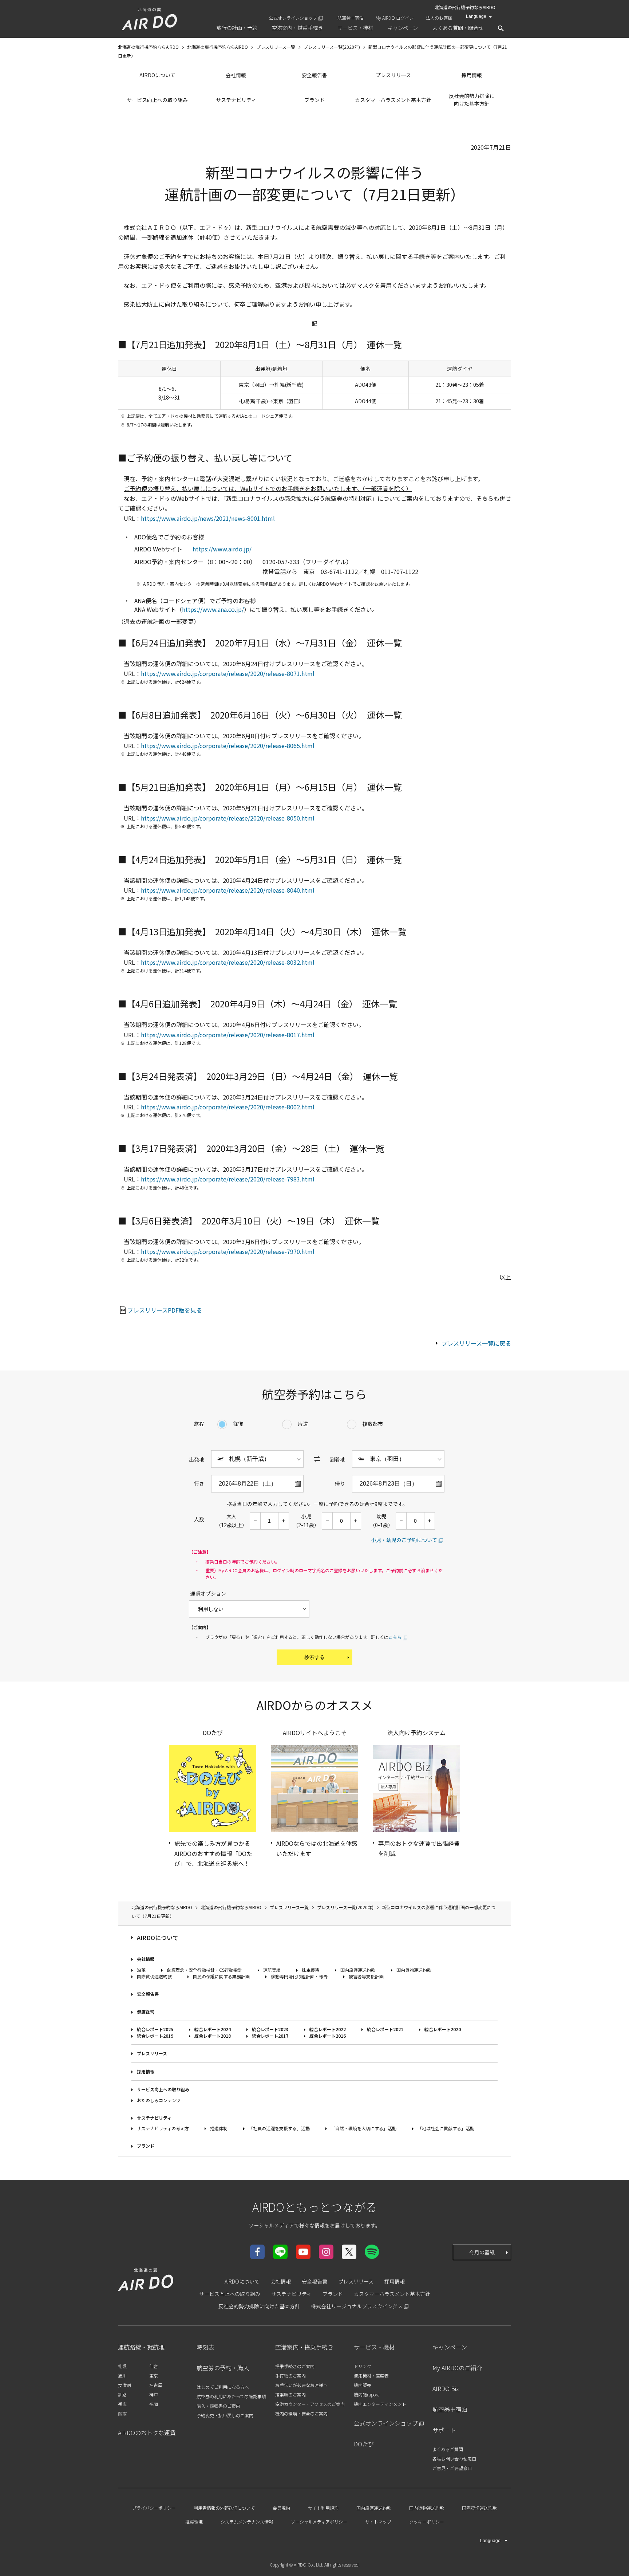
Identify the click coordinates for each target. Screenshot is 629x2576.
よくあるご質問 (448, 2449)
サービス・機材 (374, 2347)
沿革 (141, 1970)
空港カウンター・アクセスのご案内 (310, 2404)
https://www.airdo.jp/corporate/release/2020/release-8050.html (228, 818)
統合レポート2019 (155, 2036)
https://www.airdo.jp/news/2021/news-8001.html (208, 518)
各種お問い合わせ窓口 (454, 2459)
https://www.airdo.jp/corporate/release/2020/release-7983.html (228, 1179)
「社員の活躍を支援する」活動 (279, 2128)
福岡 (154, 2404)
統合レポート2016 (328, 2036)
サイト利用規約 (323, 2508)
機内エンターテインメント (380, 2404)
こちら (395, 1637)
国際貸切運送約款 (154, 1976)
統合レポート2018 (213, 2036)
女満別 (124, 2385)
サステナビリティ (236, 100)
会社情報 (236, 75)
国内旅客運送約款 (358, 1970)
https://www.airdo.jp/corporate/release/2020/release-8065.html (228, 746)
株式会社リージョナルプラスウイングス (357, 2306)
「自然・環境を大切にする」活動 (364, 2128)
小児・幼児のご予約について (404, 1540)
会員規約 (281, 2508)
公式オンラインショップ (293, 18)
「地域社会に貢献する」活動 (446, 2128)
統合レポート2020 (443, 2029)
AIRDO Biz (446, 2388)
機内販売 (363, 2385)
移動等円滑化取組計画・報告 (299, 1976)
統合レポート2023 (270, 2029)
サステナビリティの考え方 (163, 2128)
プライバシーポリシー (154, 2508)
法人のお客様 (439, 18)
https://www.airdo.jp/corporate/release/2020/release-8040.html (228, 890)
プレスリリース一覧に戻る (476, 1343)
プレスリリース (393, 75)
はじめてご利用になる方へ (223, 2387)
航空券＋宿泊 (351, 18)
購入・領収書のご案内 (218, 2406)
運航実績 (272, 1970)
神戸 (154, 2394)
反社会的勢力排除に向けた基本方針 (472, 100)
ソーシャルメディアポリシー (319, 2522)
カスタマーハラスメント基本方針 (393, 100)
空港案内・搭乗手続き (304, 2347)
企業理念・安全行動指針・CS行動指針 (204, 1970)
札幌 (122, 2366)
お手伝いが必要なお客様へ (301, 2385)
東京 (154, 2376)
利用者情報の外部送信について (224, 2508)
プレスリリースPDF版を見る (165, 1310)
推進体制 (219, 2128)
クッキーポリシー (427, 2522)
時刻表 (205, 2347)
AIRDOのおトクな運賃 (147, 2433)
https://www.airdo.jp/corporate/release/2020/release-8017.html (228, 1035)
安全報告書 (314, 75)
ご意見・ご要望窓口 (452, 2468)
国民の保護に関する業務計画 (221, 1976)
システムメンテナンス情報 (247, 2522)
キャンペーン (450, 2347)
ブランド (314, 100)
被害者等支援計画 (366, 1976)
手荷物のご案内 (290, 2376)
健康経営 (146, 2012)
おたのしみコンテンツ (159, 2100)
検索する (314, 1657)
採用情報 (472, 75)
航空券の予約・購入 (223, 2368)
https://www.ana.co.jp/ (213, 609)
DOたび (364, 2444)
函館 (122, 2413)
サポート (444, 2430)
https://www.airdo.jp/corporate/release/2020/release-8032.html (228, 962)
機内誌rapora (367, 2394)
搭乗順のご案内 (290, 2394)
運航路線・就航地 (141, 2347)
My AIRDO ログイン (395, 18)
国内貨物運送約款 (414, 1970)
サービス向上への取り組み (157, 100)
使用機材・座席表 (371, 2376)
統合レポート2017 (270, 2036)
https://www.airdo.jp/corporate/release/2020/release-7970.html (228, 1251)
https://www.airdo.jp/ (222, 549)
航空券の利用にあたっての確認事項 (231, 2396)
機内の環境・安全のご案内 (301, 2413)
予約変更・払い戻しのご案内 (225, 2415)
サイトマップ (378, 2522)
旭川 (122, 2376)
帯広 (122, 2404)
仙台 (154, 2366)
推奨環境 (194, 2522)
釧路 (122, 2394)
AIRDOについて (157, 75)
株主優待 (310, 1970)
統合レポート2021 (385, 2029)
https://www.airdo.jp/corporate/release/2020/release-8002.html (228, 1107)
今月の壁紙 (482, 2252)
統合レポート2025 (155, 2029)
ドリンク (363, 2366)
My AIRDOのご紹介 (457, 2368)
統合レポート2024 (213, 2029)
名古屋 (156, 2385)
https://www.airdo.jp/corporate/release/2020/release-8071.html (228, 673)
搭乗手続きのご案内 (295, 2366)
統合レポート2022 (328, 2029)
